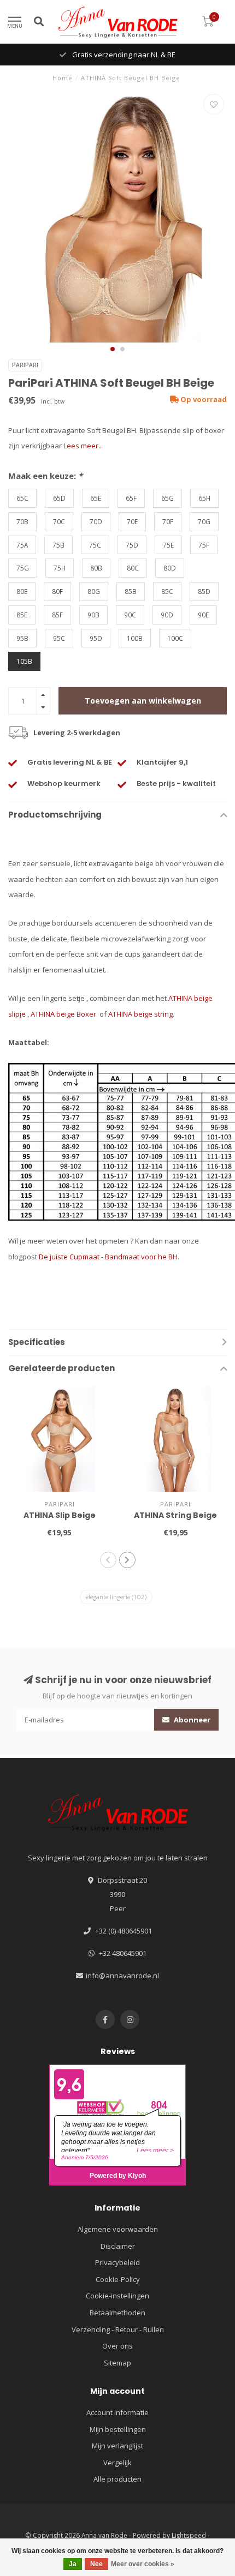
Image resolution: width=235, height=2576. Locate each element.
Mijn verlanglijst (117, 2446)
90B (93, 615)
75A (22, 545)
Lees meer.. (83, 446)
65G (168, 498)
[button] (113, 349)
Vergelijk (117, 2463)
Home (63, 78)
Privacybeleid (117, 2262)
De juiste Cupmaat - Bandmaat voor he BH (108, 1257)
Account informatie (117, 2412)
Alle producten (117, 2479)
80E (22, 591)
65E (96, 498)
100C (175, 638)
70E (132, 521)
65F (131, 498)
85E (22, 615)
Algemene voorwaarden (118, 2229)
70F (168, 521)
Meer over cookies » (143, 2564)
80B (96, 568)
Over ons (117, 2346)
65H (204, 498)
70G (204, 521)
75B (58, 545)
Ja (73, 2564)
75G (23, 568)
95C (59, 638)
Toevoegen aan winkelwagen (143, 701)
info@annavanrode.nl (122, 1975)
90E (203, 615)
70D (96, 521)
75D (132, 545)
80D (170, 568)
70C (59, 521)
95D (96, 638)
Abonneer (191, 1720)
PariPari (25, 365)
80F (57, 591)
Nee (96, 2564)
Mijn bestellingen (118, 2429)
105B (24, 661)
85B (131, 591)
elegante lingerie (116, 1597)
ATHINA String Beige (175, 1515)
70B (22, 521)
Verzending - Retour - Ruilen (118, 2329)
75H (60, 568)
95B (22, 638)
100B (135, 638)
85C (167, 591)
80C (133, 568)
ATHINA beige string (140, 1014)
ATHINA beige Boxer (64, 1014)
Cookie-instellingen (117, 2296)
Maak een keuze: (45, 476)
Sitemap (117, 2363)
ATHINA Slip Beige (60, 1515)
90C (130, 615)
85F (57, 615)
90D (167, 615)
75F (204, 545)
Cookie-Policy (118, 2279)
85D (204, 591)
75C (95, 545)
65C (22, 498)
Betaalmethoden (117, 2313)
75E (168, 545)
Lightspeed (189, 2535)
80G (94, 591)
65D (59, 498)
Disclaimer (118, 2246)
